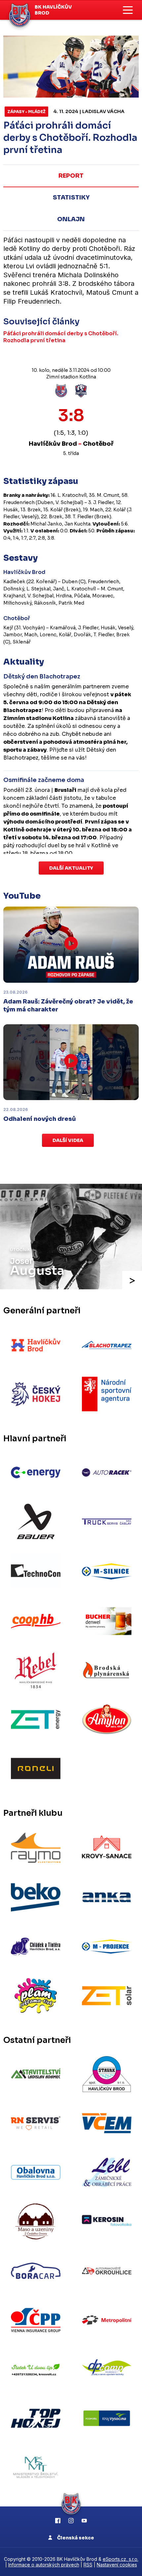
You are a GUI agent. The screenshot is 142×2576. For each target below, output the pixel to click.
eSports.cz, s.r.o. (121, 2559)
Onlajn (71, 219)
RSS (88, 2565)
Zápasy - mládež (26, 112)
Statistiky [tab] (71, 197)
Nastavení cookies (117, 2565)
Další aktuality (71, 868)
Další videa (68, 1140)
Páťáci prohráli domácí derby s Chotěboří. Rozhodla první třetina (61, 337)
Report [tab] (71, 176)
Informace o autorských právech (44, 2565)
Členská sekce (75, 2538)
